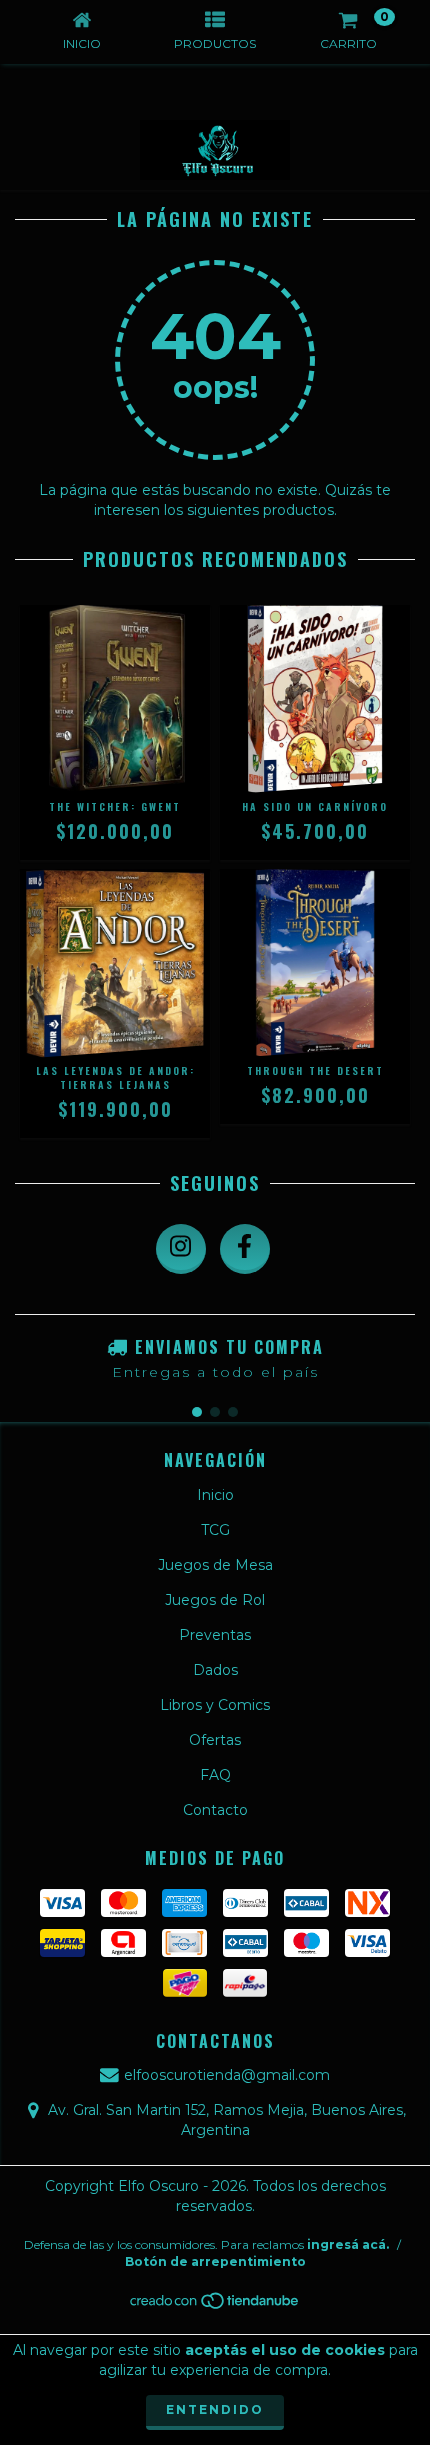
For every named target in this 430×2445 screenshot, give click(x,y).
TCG (215, 1530)
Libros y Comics (215, 1705)
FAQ (215, 1775)
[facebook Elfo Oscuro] (245, 1249)
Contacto (215, 1810)
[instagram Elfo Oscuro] (181, 1249)
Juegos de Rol (215, 1600)
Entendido (215, 2409)
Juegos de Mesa (215, 1565)
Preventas (215, 1635)
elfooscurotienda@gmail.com (227, 2075)
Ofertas (215, 1740)
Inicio (215, 1495)
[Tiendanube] (215, 2305)
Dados (215, 1670)
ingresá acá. (348, 2244)
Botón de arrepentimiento (215, 2261)
